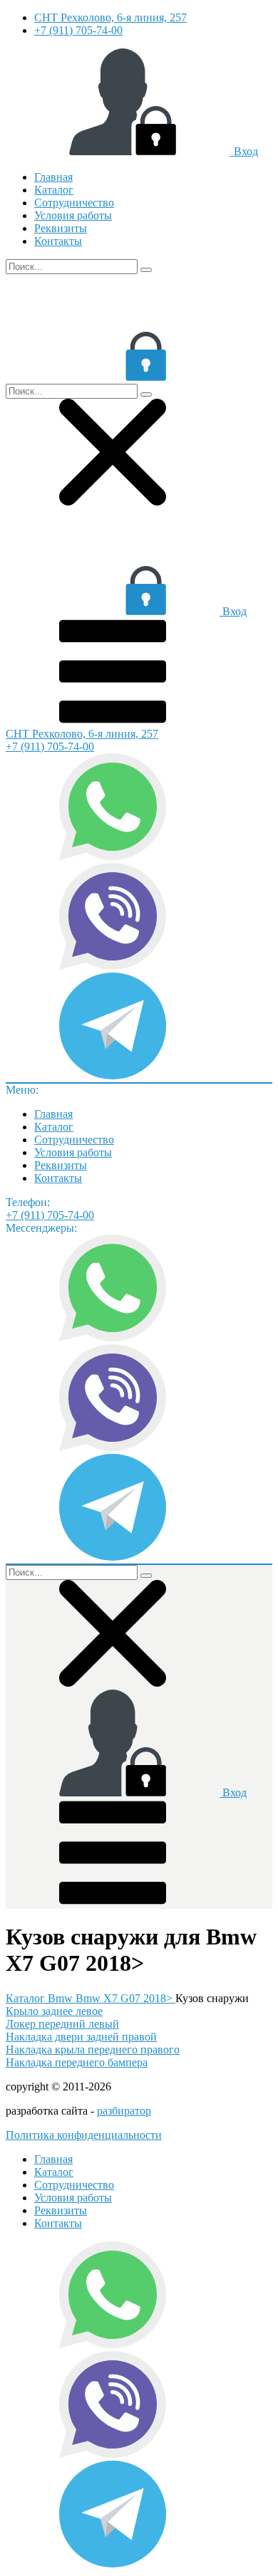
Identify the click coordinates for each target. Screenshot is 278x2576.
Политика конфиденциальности (84, 2135)
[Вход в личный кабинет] (113, 377)
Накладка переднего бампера (77, 2062)
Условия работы (73, 215)
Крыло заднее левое (54, 2011)
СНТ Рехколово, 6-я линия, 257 (110, 17)
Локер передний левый (62, 2024)
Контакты (58, 241)
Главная (53, 177)
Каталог (54, 190)
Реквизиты (61, 228)
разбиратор (124, 2111)
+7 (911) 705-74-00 (78, 30)
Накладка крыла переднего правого (93, 2049)
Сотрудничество (74, 203)
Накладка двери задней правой (81, 2037)
